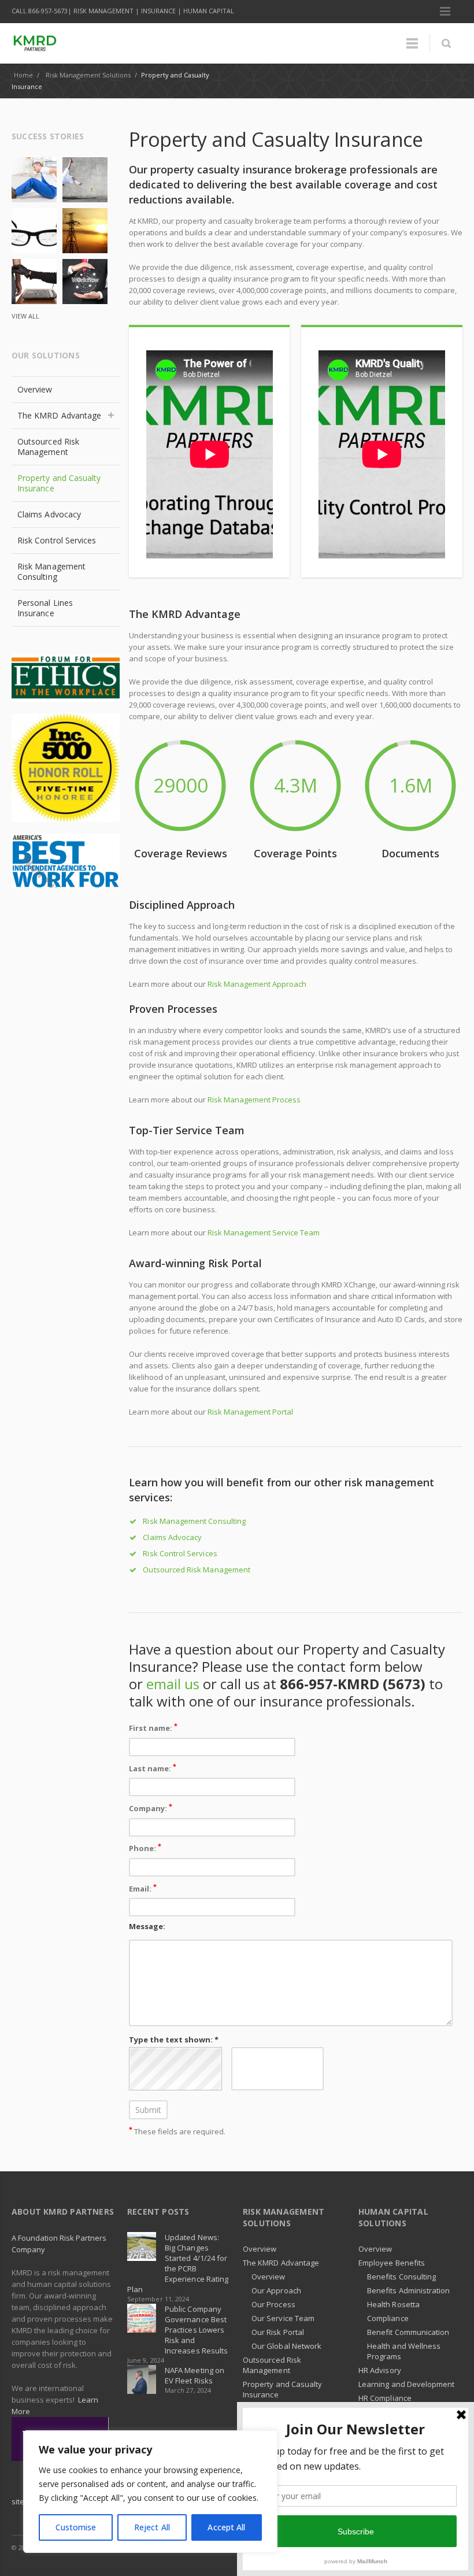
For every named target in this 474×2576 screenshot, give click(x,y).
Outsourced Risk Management (197, 1570)
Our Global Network (286, 2346)
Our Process (273, 2304)
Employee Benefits (392, 2263)
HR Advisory (380, 2370)
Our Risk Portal (278, 2332)
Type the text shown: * (174, 2040)
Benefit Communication (408, 2332)
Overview (35, 389)
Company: (151, 1807)
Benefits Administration (409, 2290)
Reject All (152, 2527)
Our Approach (276, 2290)
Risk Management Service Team (264, 1233)
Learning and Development (407, 2384)
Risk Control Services (180, 1553)
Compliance (388, 2318)
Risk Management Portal (250, 1412)
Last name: (153, 1768)
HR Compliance (385, 2398)
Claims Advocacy (172, 1537)
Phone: (145, 1847)
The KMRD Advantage (59, 415)
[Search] (446, 43)
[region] (150, 2492)
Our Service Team (283, 2318)
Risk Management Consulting (194, 1521)
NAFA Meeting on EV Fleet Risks (195, 2375)
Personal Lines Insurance (45, 608)
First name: (153, 1727)
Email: (143, 1888)
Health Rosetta (393, 2304)
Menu (445, 12)
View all (25, 316)
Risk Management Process (254, 1100)
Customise (76, 2527)
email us (173, 1684)
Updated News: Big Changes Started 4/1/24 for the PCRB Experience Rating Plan (178, 2263)
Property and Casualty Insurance (59, 483)
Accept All (226, 2527)
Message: (147, 1926)
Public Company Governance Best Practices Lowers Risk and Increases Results (196, 2330)
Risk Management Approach (257, 984)
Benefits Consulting (401, 2277)
